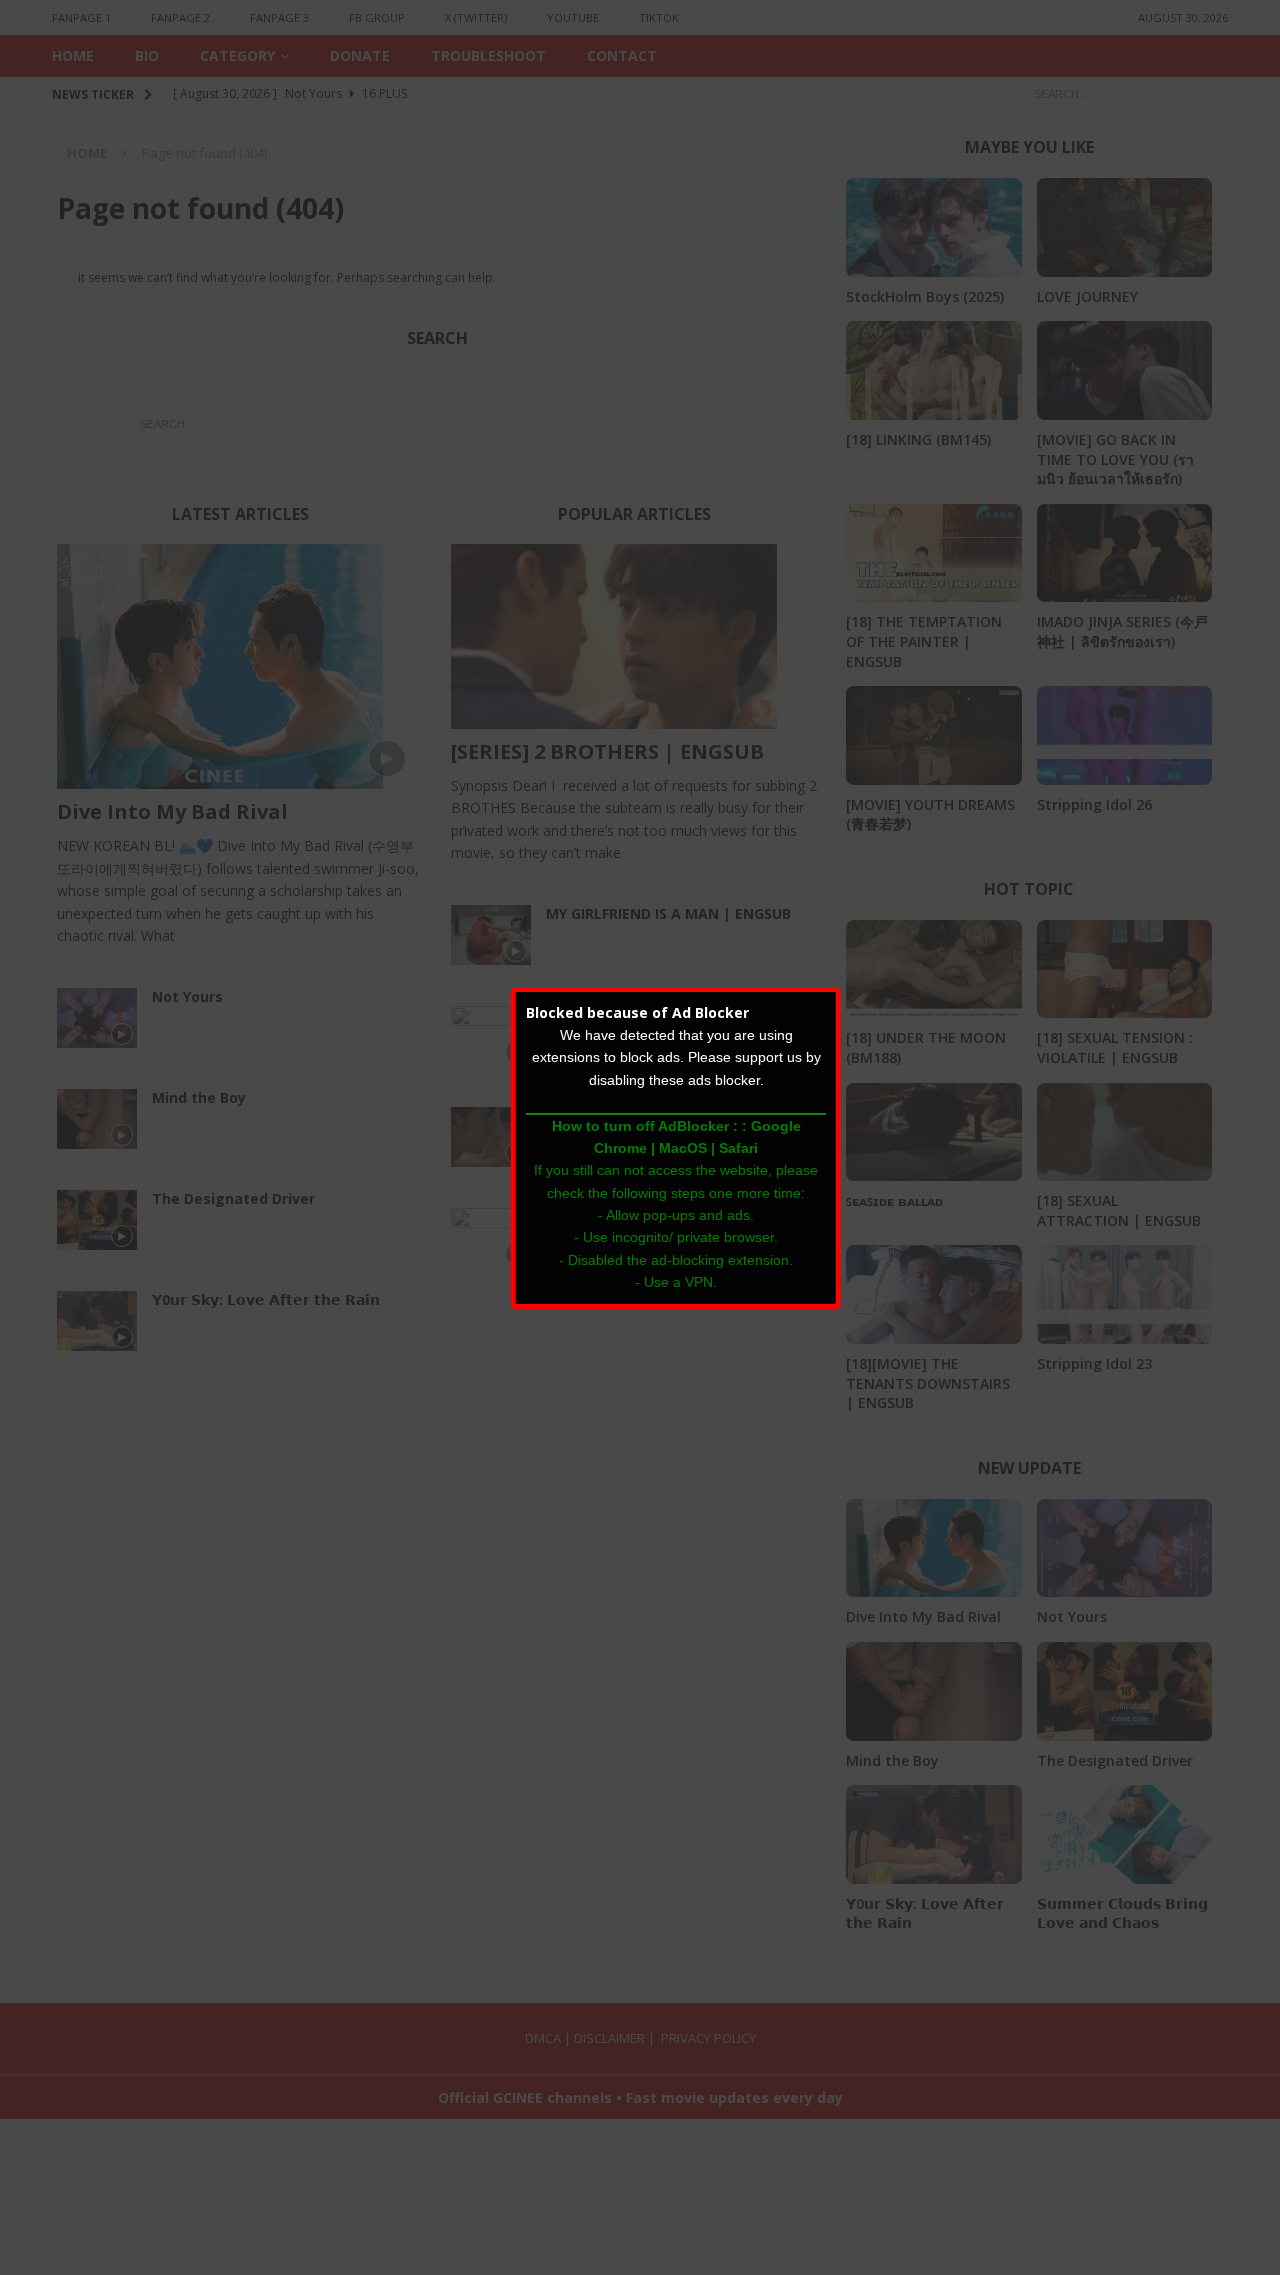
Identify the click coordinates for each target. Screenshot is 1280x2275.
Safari (738, 1148)
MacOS (683, 1148)
